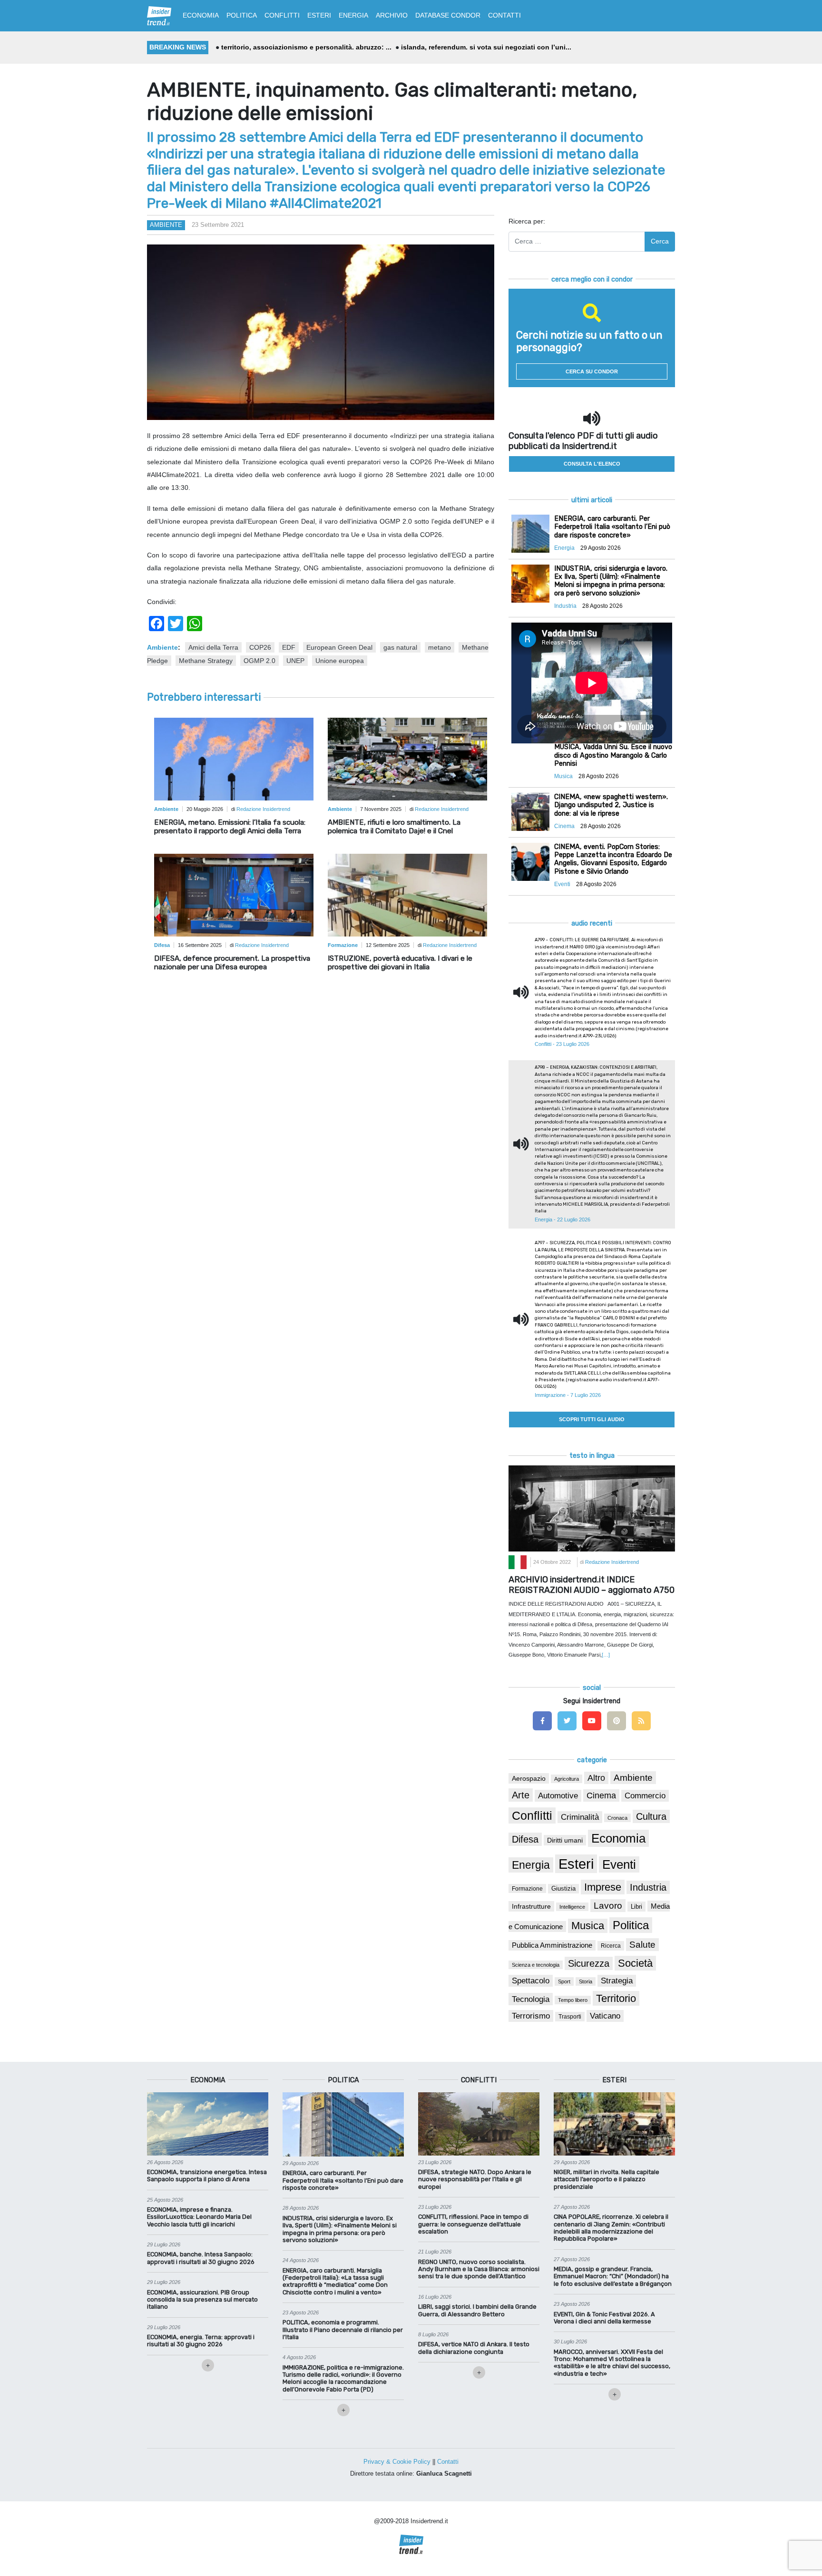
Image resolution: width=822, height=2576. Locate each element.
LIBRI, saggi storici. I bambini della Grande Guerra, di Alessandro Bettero (477, 2310)
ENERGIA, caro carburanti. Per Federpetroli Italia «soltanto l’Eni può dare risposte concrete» (343, 2180)
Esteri (576, 1864)
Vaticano (605, 2016)
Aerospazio (529, 1778)
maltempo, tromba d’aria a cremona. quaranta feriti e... (309, 47)
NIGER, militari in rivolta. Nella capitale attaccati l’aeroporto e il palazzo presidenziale (607, 2179)
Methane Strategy (206, 661)
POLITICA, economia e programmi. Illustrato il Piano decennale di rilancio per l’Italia (343, 2330)
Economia (618, 1838)
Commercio (645, 1796)
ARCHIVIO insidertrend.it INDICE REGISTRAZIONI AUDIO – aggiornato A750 (592, 1585)
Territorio (616, 1998)
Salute (642, 1945)
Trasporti (570, 2017)
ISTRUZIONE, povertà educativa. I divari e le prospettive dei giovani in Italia (400, 963)
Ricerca (611, 1946)
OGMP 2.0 (259, 661)
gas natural (400, 647)
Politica (631, 1925)
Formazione (527, 1888)
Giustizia (563, 1889)
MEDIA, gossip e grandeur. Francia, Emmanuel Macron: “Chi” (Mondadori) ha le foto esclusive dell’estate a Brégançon (613, 2276)
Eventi (619, 1864)
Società (635, 1963)
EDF (289, 647)
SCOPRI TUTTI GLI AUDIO (592, 1419)
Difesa (525, 1839)
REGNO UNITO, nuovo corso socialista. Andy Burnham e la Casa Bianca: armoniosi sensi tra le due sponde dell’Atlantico (479, 2269)
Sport (564, 1981)
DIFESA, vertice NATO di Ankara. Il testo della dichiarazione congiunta (474, 2348)
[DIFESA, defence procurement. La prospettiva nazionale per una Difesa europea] (234, 895)
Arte (521, 1795)
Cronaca (617, 1818)
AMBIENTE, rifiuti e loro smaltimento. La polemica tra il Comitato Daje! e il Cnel (394, 827)
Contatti (448, 2462)
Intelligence (572, 1907)
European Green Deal (339, 647)
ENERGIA (353, 15)
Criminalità (580, 1817)
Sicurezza (589, 1963)
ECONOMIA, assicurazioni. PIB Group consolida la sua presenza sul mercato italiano (202, 2300)
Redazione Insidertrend (263, 809)
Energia (531, 1865)
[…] (606, 1655)
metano (440, 647)
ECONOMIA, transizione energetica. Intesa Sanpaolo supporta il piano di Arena (207, 2176)
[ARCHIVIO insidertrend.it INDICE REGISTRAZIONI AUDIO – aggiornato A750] (592, 1508)
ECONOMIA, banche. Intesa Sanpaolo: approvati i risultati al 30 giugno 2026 (201, 2258)
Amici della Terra (213, 647)
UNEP (295, 661)
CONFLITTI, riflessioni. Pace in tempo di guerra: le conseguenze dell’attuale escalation (473, 2224)
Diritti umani (565, 1840)
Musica (588, 1926)
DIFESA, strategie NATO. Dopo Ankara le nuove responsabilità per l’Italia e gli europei (475, 2179)
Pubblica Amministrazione (552, 1945)
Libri (636, 1907)
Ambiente (166, 225)
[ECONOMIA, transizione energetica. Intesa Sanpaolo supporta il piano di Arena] (208, 2123)
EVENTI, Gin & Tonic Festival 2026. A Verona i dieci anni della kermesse (604, 2318)
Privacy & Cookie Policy (397, 2462)
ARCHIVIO (392, 15)
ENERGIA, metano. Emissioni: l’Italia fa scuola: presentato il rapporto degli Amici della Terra (230, 827)
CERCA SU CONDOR (592, 371)
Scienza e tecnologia (536, 1965)
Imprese (603, 1887)
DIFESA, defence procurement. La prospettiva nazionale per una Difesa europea (232, 963)
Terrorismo (531, 2016)
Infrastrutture (531, 1906)
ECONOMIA (201, 15)
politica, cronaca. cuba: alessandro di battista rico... (490, 47)
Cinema (601, 1795)
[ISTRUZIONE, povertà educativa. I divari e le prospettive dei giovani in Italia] (407, 895)
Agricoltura (567, 1779)
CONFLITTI (282, 15)
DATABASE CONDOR (448, 15)
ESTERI (319, 15)
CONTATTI (504, 15)
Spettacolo (531, 1981)
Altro (596, 1778)
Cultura (651, 1816)
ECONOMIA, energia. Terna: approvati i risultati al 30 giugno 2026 (201, 2341)
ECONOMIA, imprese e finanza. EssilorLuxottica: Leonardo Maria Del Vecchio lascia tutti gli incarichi (199, 2217)
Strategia (617, 1981)
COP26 (260, 647)
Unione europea (340, 661)
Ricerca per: (527, 221)
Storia (586, 1981)
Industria (648, 1887)
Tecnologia (531, 1999)
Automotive (558, 1796)
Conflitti (532, 1815)
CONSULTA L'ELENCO (592, 464)
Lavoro (608, 1906)
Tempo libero (573, 2000)
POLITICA (242, 15)
